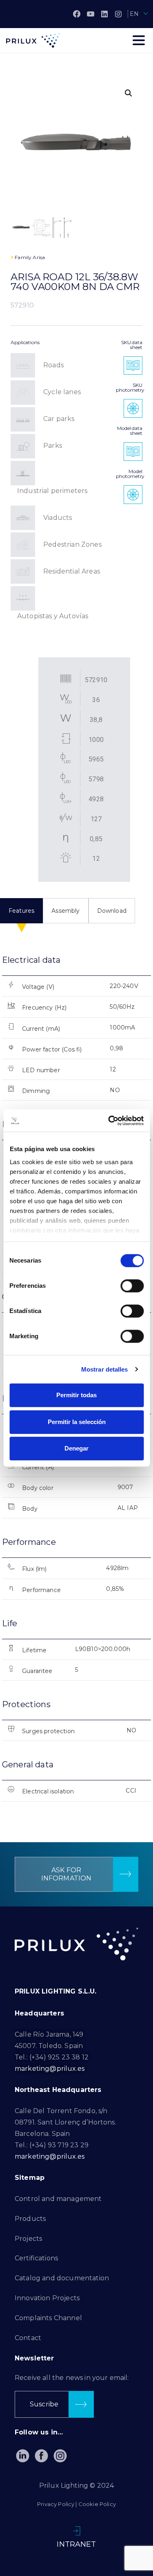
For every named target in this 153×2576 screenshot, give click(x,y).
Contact (28, 2338)
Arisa (39, 257)
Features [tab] (21, 911)
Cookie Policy (97, 2504)
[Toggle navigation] (139, 40)
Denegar (76, 1448)
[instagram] (118, 14)
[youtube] (91, 14)
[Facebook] (77, 14)
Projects (28, 2239)
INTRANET (76, 2544)
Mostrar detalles (105, 1369)
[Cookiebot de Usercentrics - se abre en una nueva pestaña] (109, 1121)
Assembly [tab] (65, 911)
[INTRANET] (77, 2531)
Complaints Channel (48, 2318)
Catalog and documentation (62, 2278)
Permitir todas (76, 1395)
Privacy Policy (56, 2504)
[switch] (132, 1286)
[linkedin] (104, 14)
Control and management (58, 2199)
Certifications (36, 2258)
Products (30, 2219)
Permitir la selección (77, 1422)
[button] (129, 93)
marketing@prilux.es (50, 2069)
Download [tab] (112, 911)
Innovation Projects (47, 2298)
